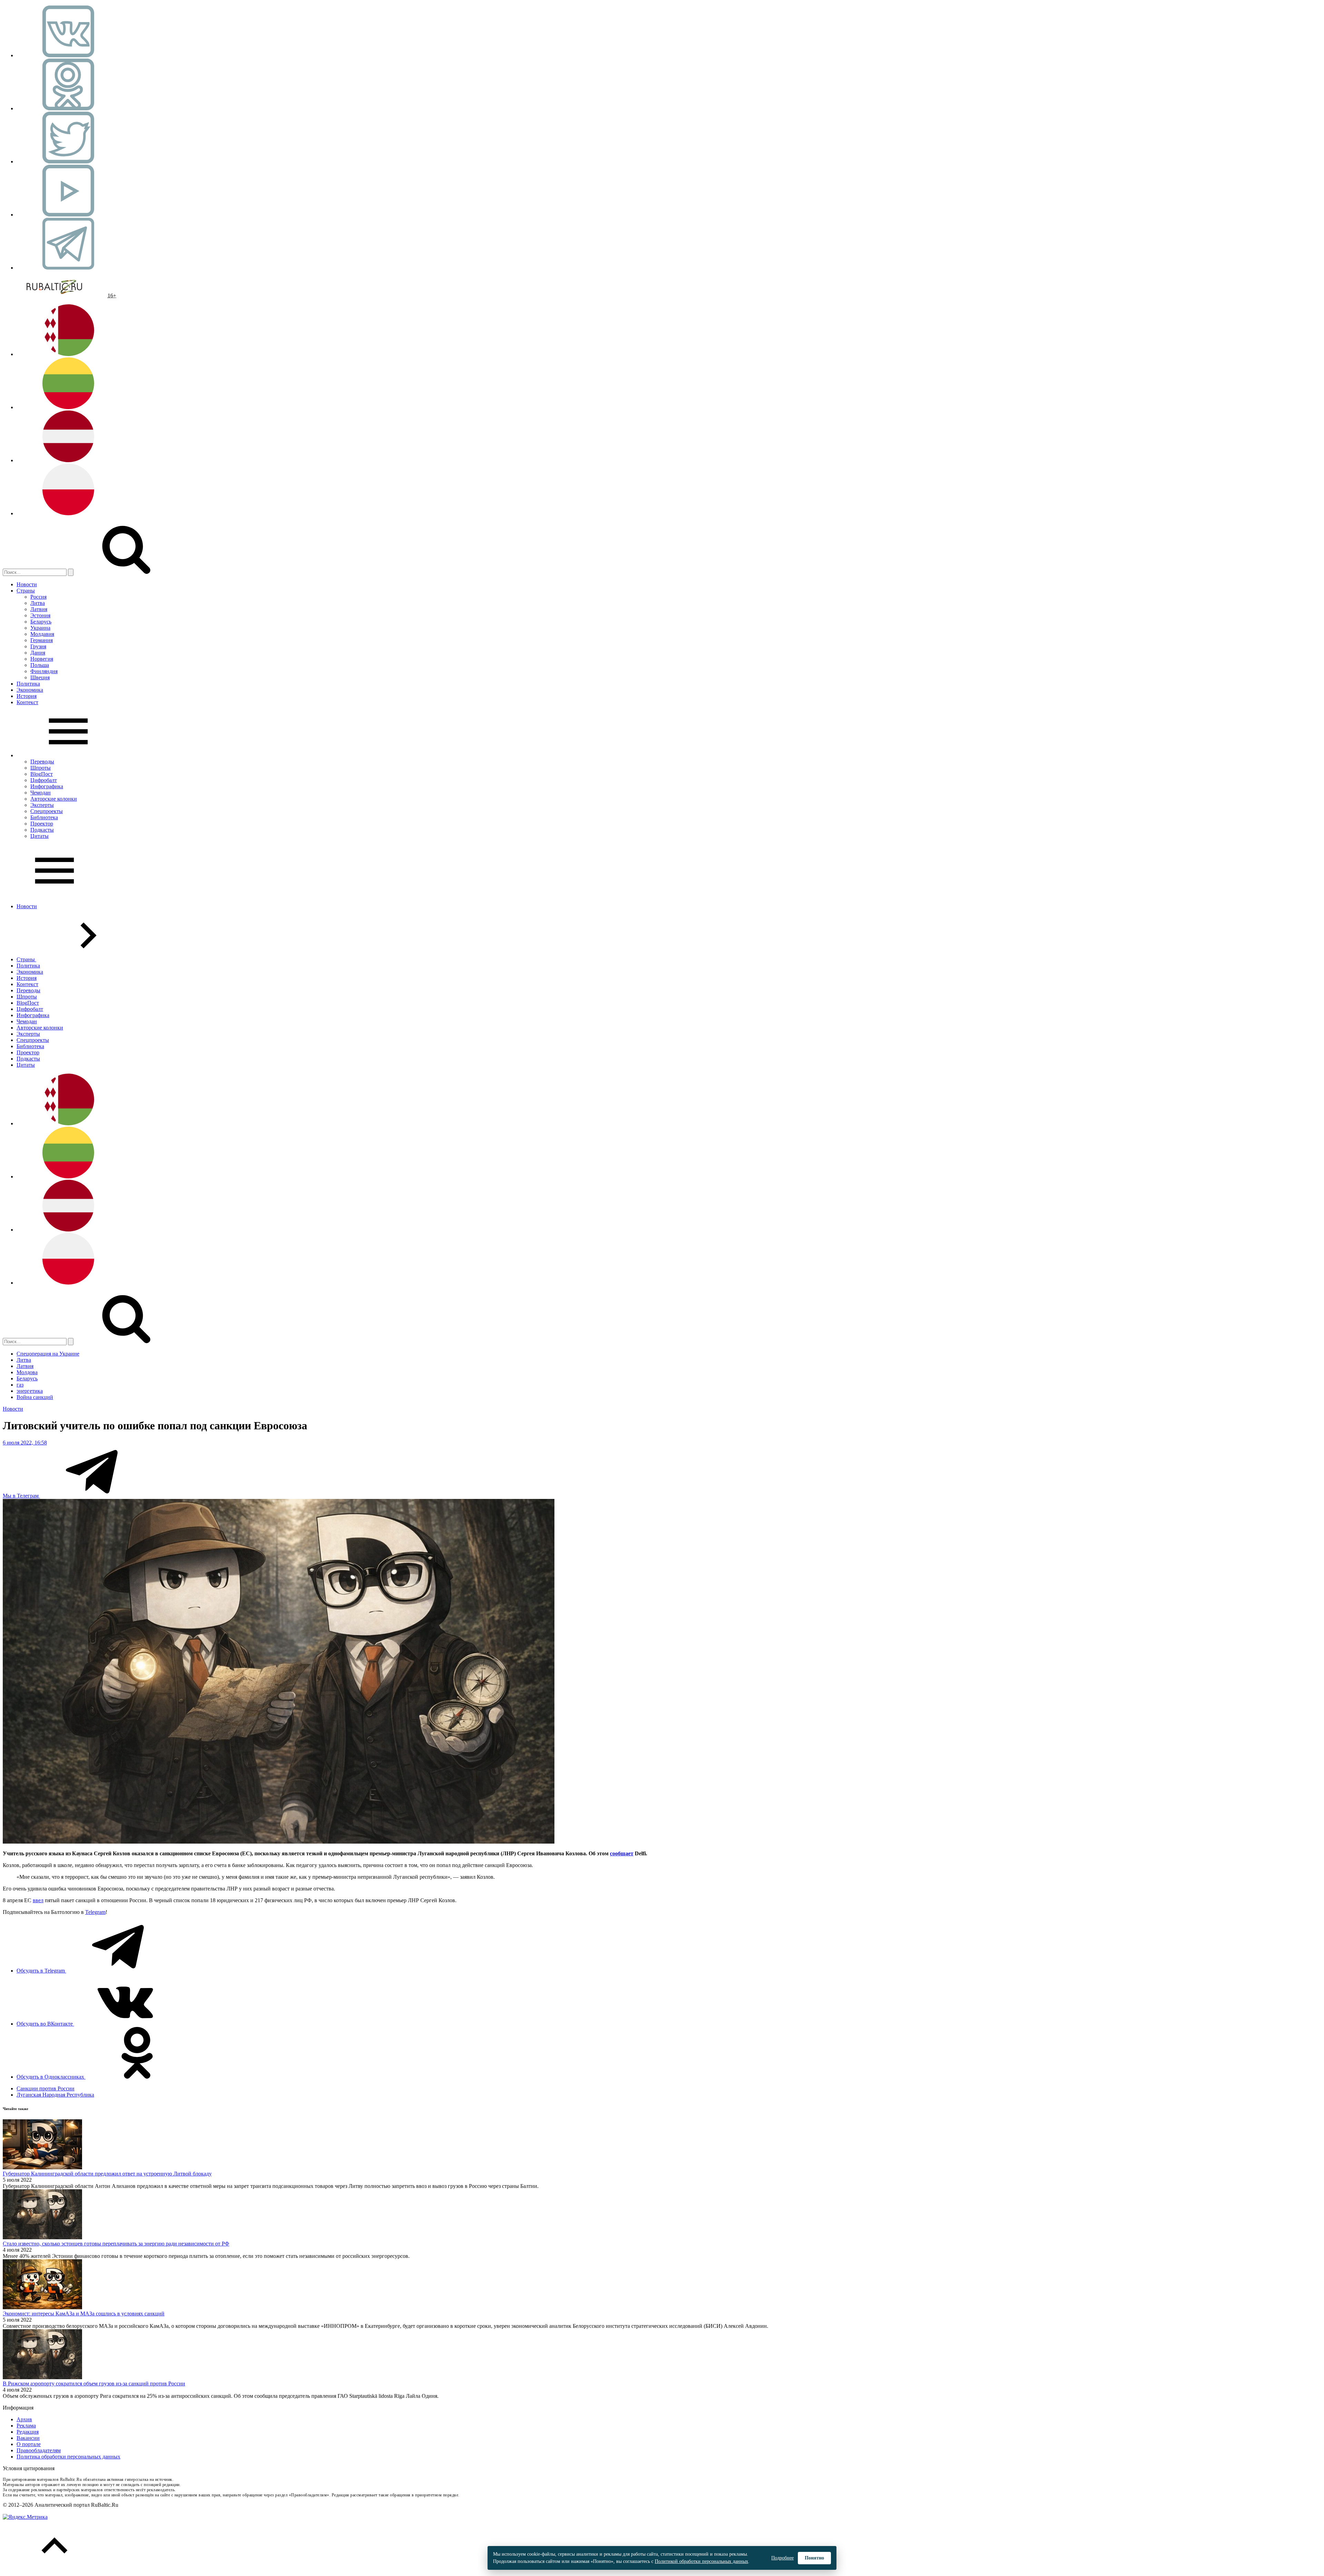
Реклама (26, 2426)
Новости (27, 584)
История (27, 696)
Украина (40, 628)
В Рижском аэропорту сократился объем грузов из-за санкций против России (94, 2384)
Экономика (30, 690)
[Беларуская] (68, 354)
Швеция (40, 677)
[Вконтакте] (68, 55)
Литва (38, 603)
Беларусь (41, 622)
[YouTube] (68, 215)
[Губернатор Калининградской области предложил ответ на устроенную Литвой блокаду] (42, 2167)
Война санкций (35, 1397)
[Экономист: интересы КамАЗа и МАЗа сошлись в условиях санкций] (42, 2307)
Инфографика (47, 786)
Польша (40, 665)
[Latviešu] (68, 460)
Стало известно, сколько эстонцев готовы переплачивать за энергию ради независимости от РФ (116, 2244)
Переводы (42, 762)
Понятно (814, 2558)
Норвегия (42, 659)
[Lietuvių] (68, 407)
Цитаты (39, 836)
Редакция (28, 2432)
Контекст (27, 702)
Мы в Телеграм (21, 1496)
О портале (29, 2444)
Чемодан (41, 793)
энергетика (30, 1391)
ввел (38, 1900)
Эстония (40, 615)
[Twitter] (68, 161)
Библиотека (44, 817)
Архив (24, 2419)
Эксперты (42, 805)
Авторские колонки (54, 799)
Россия (38, 597)
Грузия (38, 646)
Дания (38, 653)
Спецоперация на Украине (48, 1354)
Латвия (39, 609)
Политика (28, 684)
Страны (26, 591)
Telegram (95, 1912)
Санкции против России (46, 2088)
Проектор (42, 824)
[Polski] (68, 513)
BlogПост (42, 774)
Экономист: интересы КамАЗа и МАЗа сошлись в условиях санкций (84, 2314)
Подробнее (783, 2558)
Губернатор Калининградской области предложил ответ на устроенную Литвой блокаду (107, 2174)
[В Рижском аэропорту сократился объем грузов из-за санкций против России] (42, 2377)
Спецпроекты (47, 811)
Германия (42, 640)
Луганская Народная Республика (55, 2095)
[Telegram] (68, 268)
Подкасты (42, 830)
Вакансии (28, 2438)
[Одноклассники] (68, 108)
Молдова (27, 1372)
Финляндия (44, 671)
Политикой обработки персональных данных (701, 2561)
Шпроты (41, 768)
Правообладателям (39, 2450)
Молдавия (42, 634)
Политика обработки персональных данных (68, 2457)
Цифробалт (44, 780)
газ (20, 1385)
